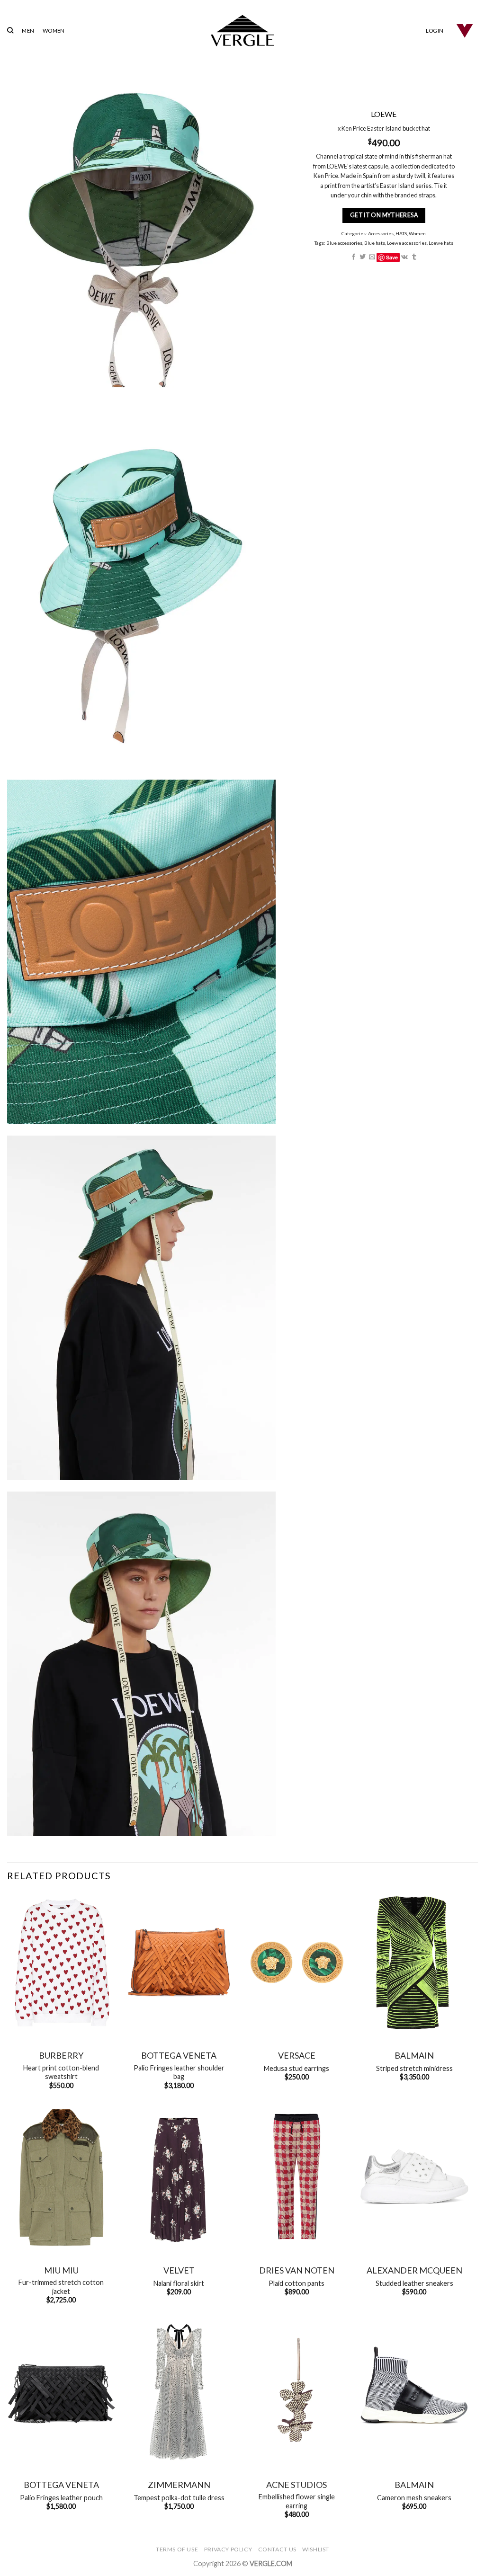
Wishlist (316, 2549)
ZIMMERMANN (179, 2485)
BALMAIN (414, 2055)
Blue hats (375, 243)
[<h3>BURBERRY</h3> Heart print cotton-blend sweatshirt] (61, 1963)
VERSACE (297, 2055)
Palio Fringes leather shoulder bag (179, 2072)
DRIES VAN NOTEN (297, 2270)
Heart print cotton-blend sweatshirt (61, 2072)
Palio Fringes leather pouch (61, 2498)
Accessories (381, 233)
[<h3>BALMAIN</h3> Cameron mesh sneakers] (414, 2392)
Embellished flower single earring (297, 2501)
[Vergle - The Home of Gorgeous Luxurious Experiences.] (243, 31)
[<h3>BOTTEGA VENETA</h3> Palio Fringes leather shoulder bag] (179, 1963)
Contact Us (277, 2549)
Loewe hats (441, 243)
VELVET (179, 2270)
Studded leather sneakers (414, 2283)
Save (392, 257)
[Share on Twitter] (363, 257)
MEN (28, 31)
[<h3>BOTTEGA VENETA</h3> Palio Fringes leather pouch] (61, 2392)
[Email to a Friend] (372, 257)
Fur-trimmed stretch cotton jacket (61, 2287)
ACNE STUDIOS (296, 2485)
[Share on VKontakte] (405, 257)
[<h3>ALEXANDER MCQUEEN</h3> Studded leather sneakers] (414, 2177)
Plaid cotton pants (296, 2283)
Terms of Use (177, 2549)
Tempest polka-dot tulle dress (179, 2498)
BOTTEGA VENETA (179, 2055)
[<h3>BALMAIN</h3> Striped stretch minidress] (414, 1963)
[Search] (10, 30)
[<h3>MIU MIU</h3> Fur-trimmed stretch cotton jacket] (61, 2177)
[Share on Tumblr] (414, 257)
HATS (402, 233)
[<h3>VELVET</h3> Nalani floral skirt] (179, 2177)
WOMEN (54, 31)
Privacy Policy (228, 2549)
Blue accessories (344, 243)
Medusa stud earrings (296, 2068)
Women (418, 233)
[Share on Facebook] (354, 257)
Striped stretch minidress (414, 2068)
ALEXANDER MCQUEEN (414, 2270)
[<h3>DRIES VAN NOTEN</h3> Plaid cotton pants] (297, 2177)
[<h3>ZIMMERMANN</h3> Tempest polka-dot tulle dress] (179, 2392)
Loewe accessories (407, 243)
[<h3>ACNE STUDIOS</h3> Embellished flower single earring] (297, 2392)
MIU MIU (61, 2270)
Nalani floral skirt (179, 2283)
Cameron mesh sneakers (414, 2498)
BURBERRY (61, 2055)
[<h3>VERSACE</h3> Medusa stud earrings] (297, 1963)
